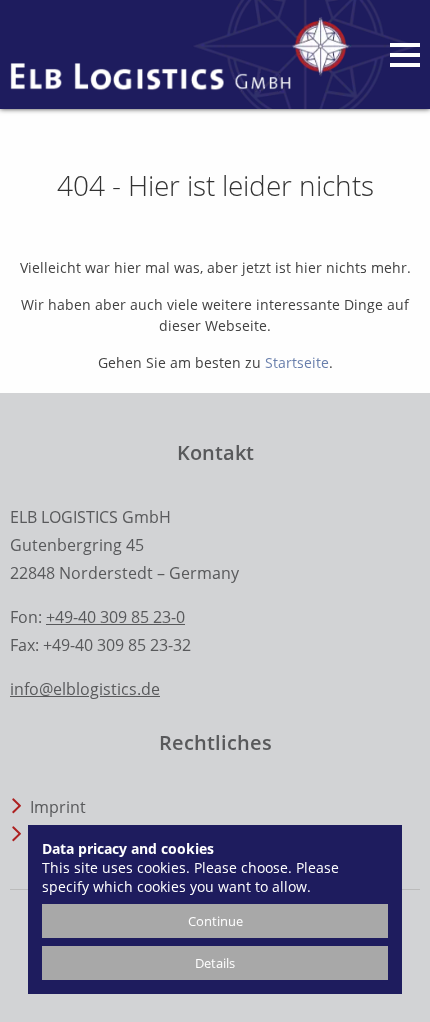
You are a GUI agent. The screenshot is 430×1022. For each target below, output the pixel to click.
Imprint (58, 807)
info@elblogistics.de (85, 689)
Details (215, 963)
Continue (215, 921)
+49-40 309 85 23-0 (115, 617)
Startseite (297, 362)
